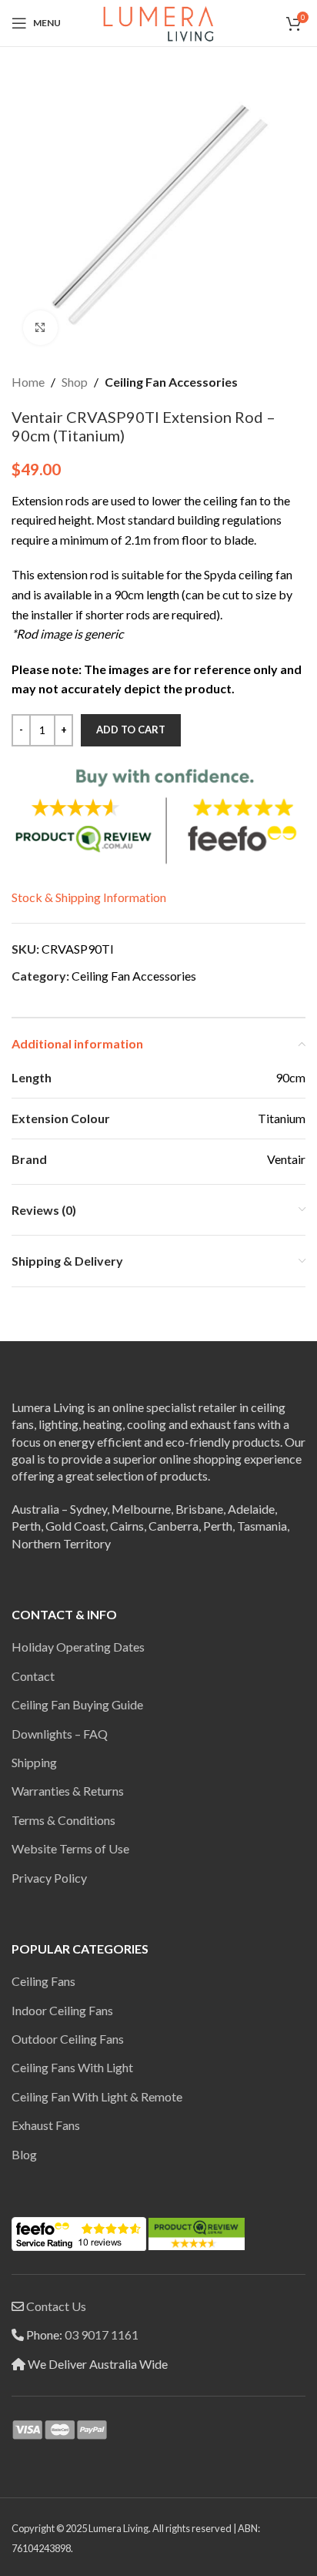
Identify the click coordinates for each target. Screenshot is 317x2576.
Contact (33, 1676)
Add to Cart (131, 730)
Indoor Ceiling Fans (62, 2010)
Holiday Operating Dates (78, 1647)
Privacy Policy (49, 1878)
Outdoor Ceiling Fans (68, 2039)
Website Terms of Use (70, 1848)
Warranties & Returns (68, 1791)
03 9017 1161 (102, 2334)
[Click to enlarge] (40, 328)
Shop (75, 382)
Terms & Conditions (63, 1820)
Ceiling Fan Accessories (171, 382)
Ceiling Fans (43, 1981)
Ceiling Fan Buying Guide (77, 1704)
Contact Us (56, 2306)
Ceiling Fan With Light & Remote (97, 2096)
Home (28, 382)
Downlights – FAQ (60, 1734)
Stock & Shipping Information (89, 897)
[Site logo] (158, 21)
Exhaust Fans (46, 2125)
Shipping (34, 1762)
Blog (24, 2154)
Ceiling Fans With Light (72, 2067)
